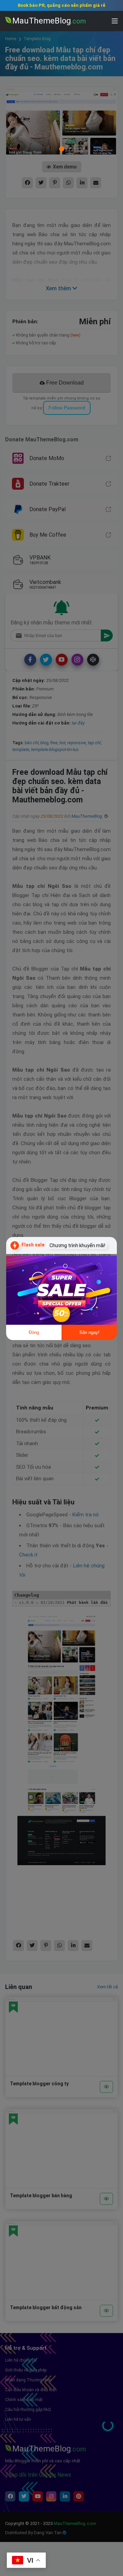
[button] (109, 2312)
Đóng (34, 1332)
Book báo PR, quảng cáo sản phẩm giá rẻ (61, 5)
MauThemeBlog (49, 21)
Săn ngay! (89, 1332)
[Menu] (115, 21)
